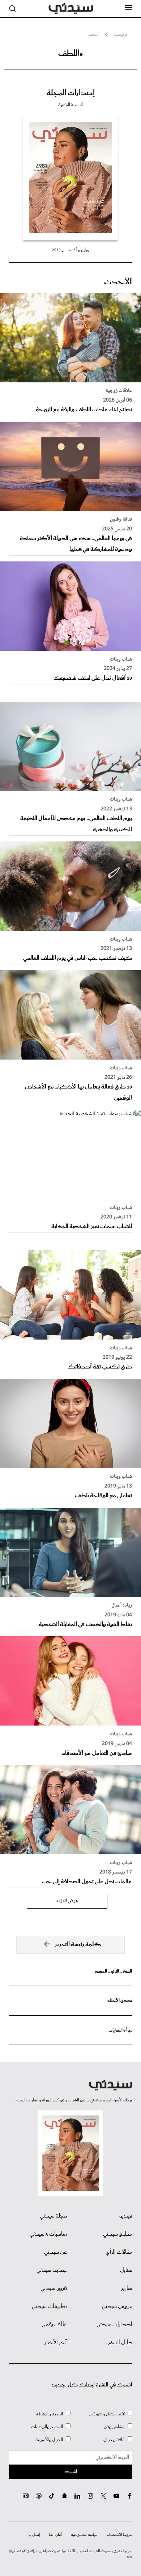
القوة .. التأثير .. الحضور (113, 1971)
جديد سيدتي (52, 2270)
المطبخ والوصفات (47, 2427)
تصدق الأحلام (119, 2001)
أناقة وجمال (114, 2440)
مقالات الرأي (119, 2252)
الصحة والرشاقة (49, 2414)
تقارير (127, 2288)
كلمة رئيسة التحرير (78, 1945)
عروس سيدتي (117, 2306)
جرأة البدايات (120, 2030)
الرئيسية (121, 35)
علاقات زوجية (119, 391)
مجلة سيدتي (53, 2216)
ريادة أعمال (122, 1605)
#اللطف (71, 54)
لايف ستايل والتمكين (107, 2414)
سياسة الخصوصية (84, 2535)
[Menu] (129, 8)
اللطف (93, 35)
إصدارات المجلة (71, 93)
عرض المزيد (67, 1901)
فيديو (126, 2216)
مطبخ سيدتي (118, 2234)
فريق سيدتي (54, 2288)
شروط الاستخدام (119, 2535)
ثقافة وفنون (121, 519)
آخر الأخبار (56, 2343)
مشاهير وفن (114, 2427)
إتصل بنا (34, 2535)
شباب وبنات (121, 659)
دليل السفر (120, 2343)
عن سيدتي (55, 2252)
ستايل (126, 2270)
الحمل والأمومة (49, 2440)
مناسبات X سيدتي (48, 2234)
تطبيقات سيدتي (49, 2306)
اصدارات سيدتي (114, 2325)
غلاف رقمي (54, 2325)
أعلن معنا (55, 2535)
